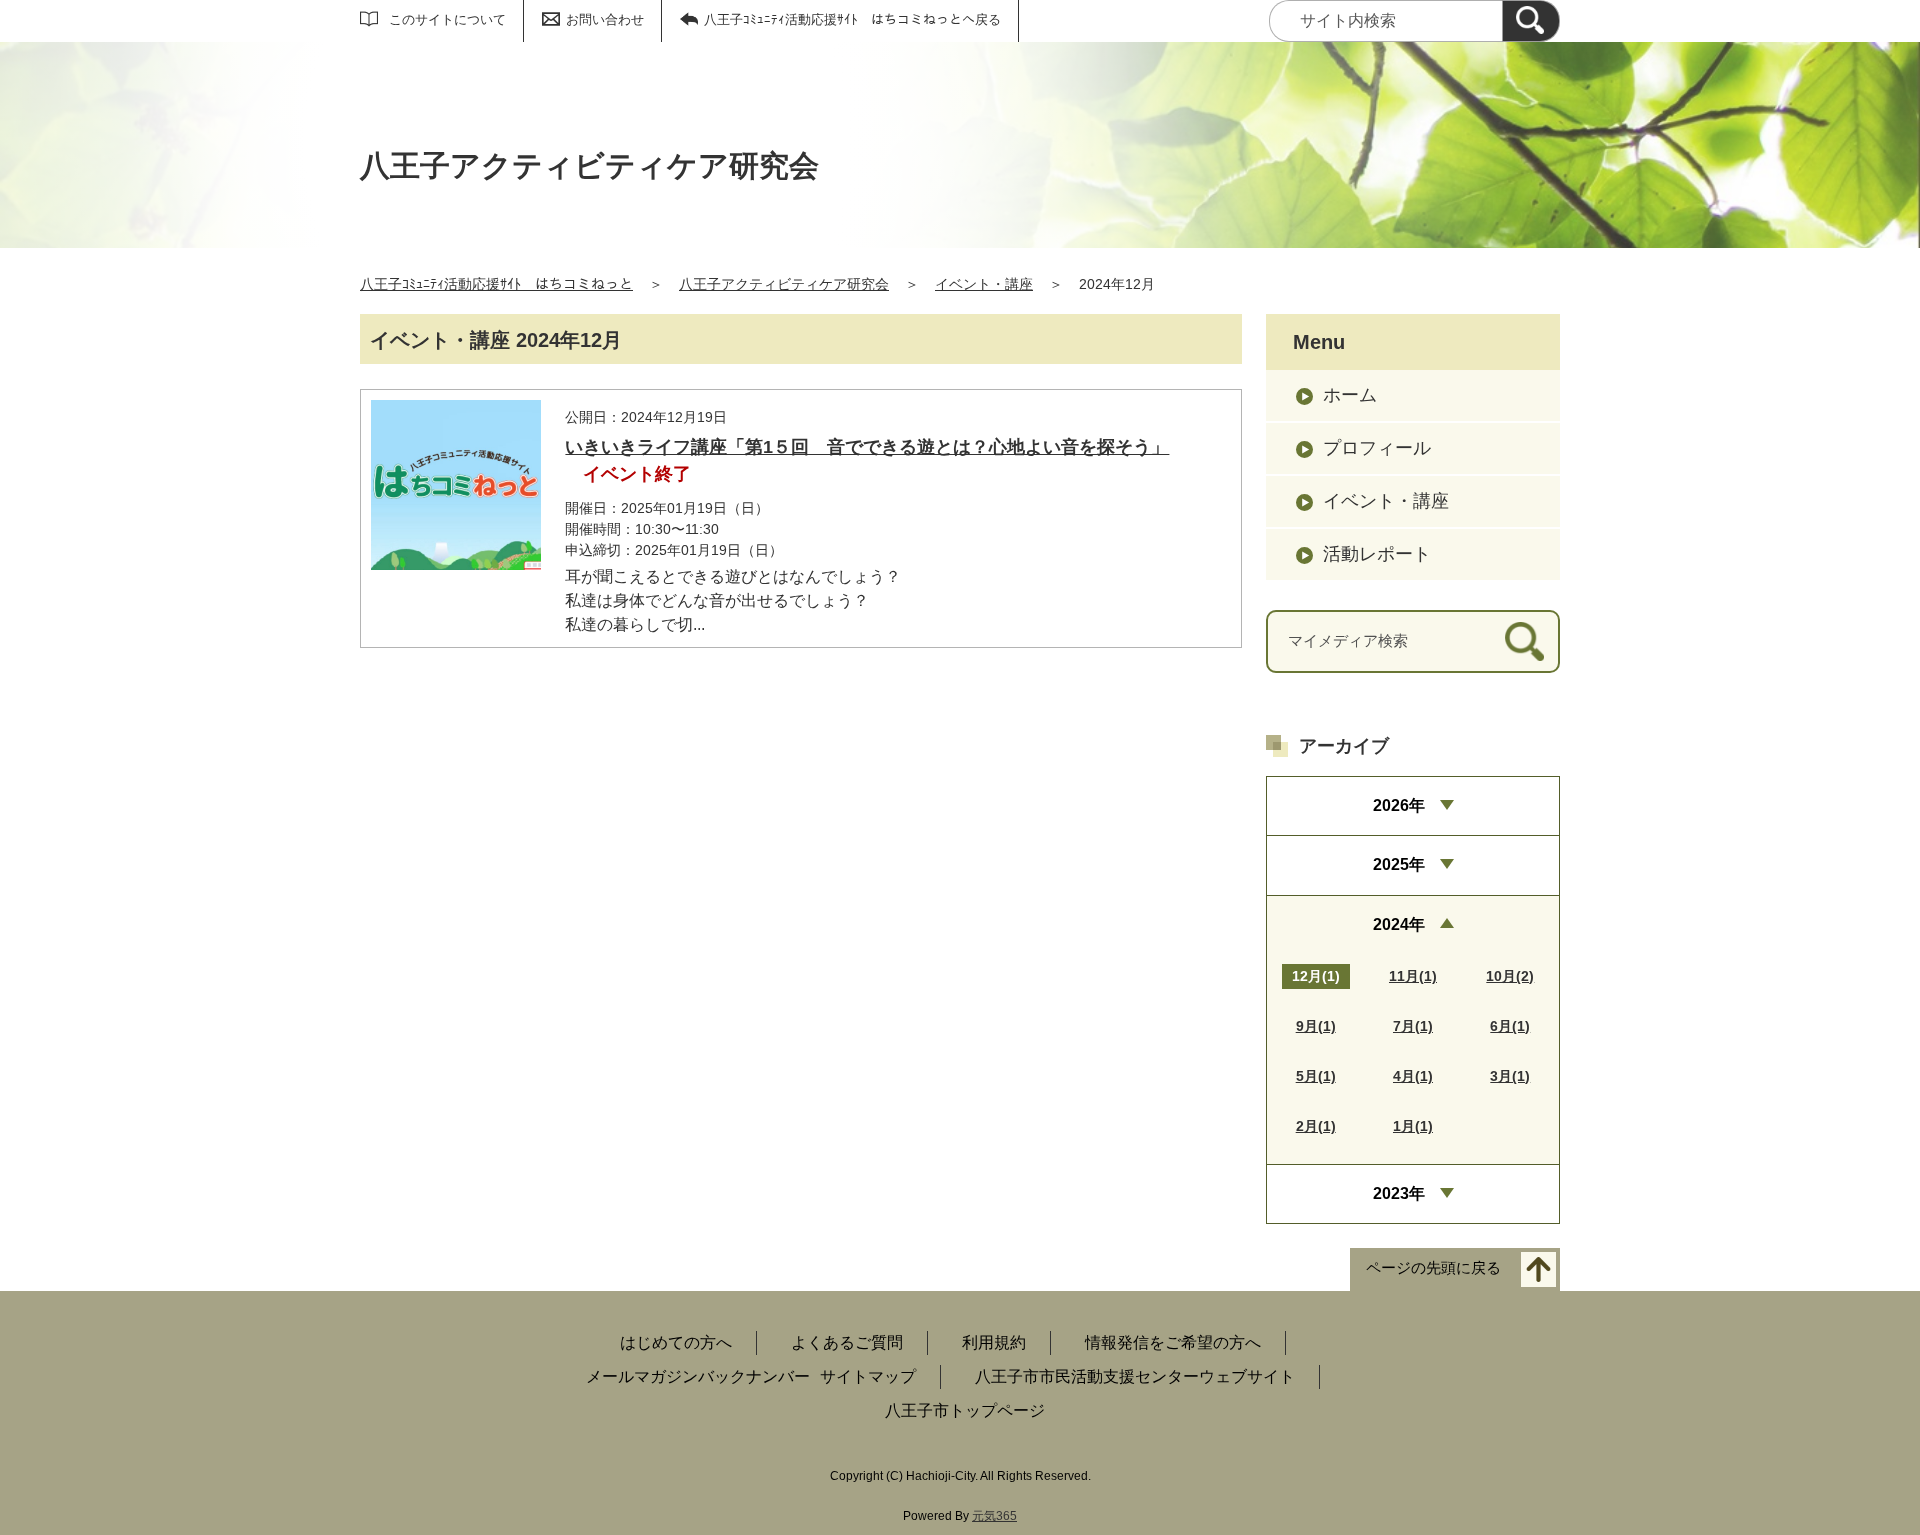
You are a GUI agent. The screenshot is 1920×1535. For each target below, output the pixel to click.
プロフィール (1377, 448)
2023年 (1399, 1193)
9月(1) (1316, 1026)
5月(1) (1316, 1076)
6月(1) (1510, 1026)
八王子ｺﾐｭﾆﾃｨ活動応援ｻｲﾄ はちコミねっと (496, 284)
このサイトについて (447, 19)
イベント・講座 (984, 284)
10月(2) (1510, 976)
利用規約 (994, 1342)
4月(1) (1413, 1076)
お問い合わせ (605, 19)
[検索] (1531, 21)
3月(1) (1510, 1076)
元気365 (994, 1516)
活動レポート (1377, 554)
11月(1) (1413, 976)
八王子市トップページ (965, 1410)
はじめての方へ (676, 1342)
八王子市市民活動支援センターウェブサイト (1135, 1376)
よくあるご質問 (847, 1342)
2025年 (1399, 864)
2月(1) (1316, 1126)
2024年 (1399, 924)
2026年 (1399, 805)
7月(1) (1413, 1026)
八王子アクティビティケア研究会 (784, 284)
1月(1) (1413, 1126)
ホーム (1350, 395)
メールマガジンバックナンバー (698, 1376)
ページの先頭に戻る (1433, 1268)
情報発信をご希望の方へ (1173, 1342)
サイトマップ (868, 1376)
